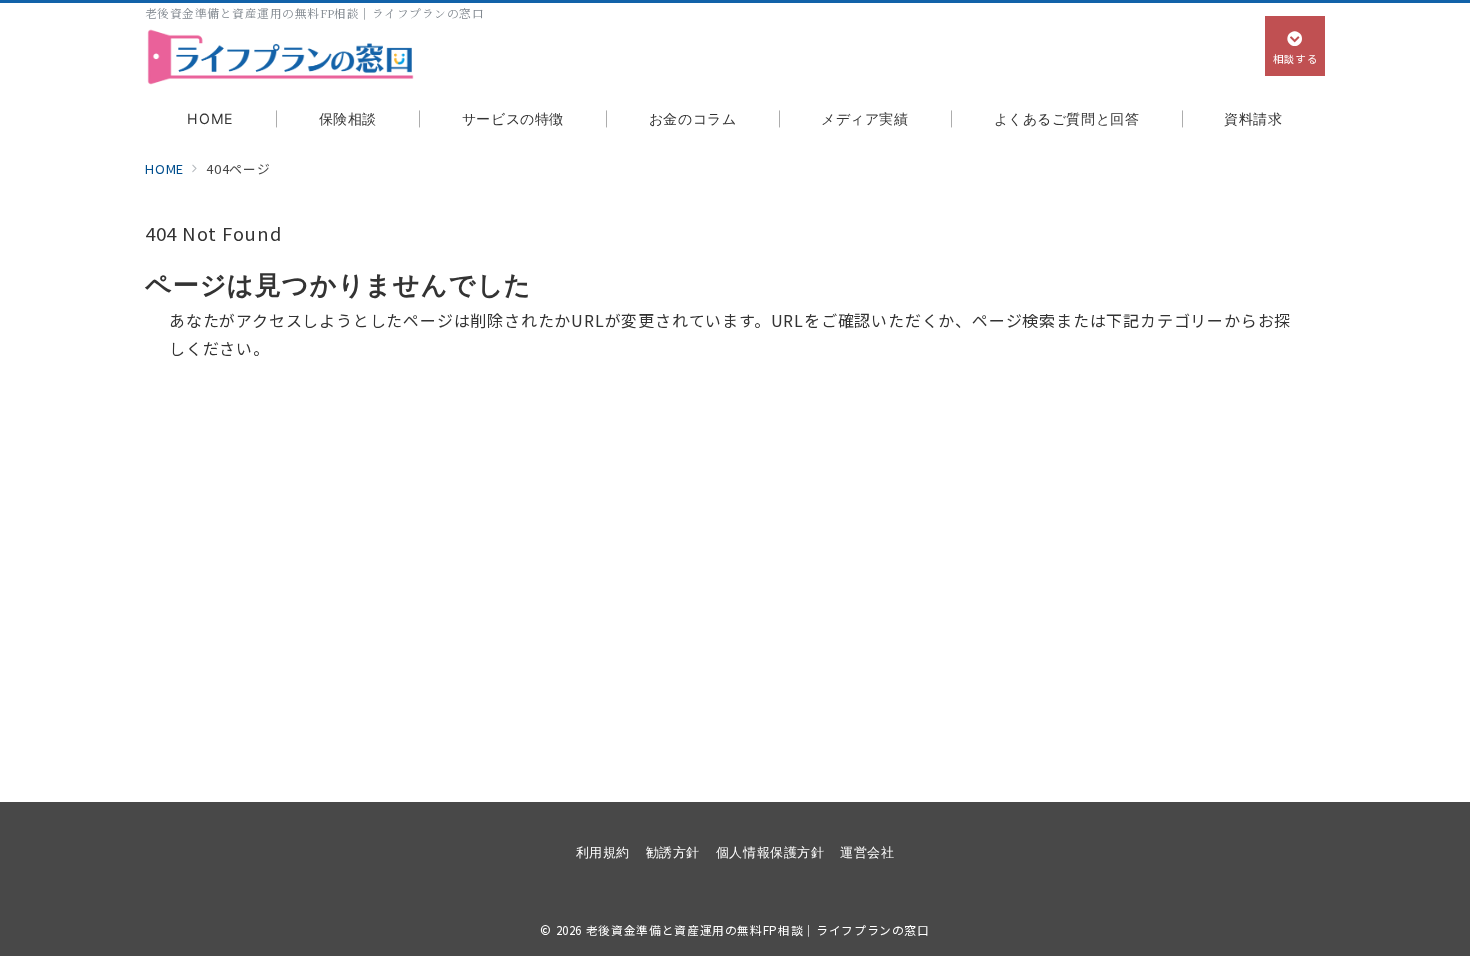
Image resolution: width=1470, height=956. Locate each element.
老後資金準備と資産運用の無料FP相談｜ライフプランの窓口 (758, 930)
